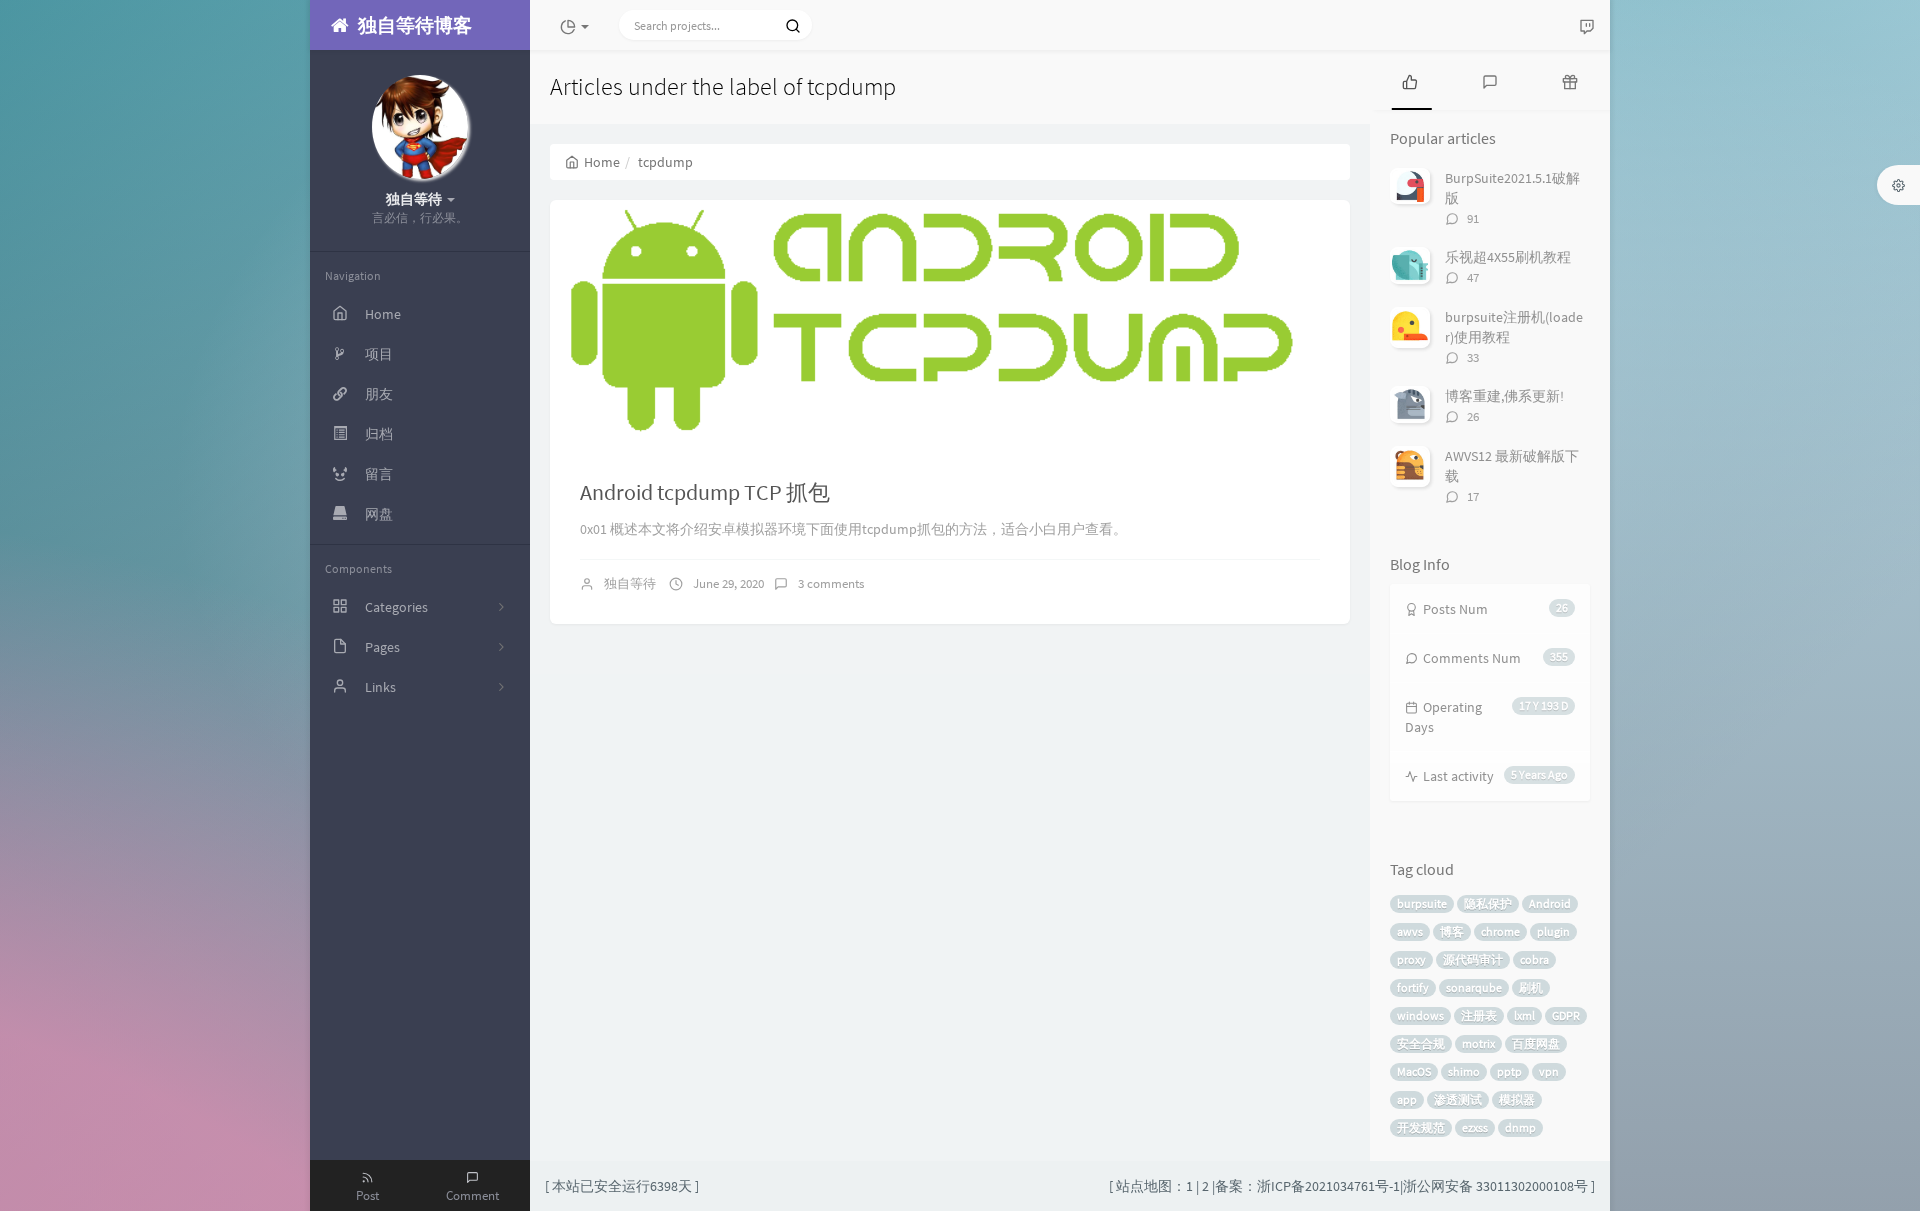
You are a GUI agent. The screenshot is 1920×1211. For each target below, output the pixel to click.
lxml (1524, 1015)
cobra (1534, 959)
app (1407, 1099)
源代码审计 (1473, 959)
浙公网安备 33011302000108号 (1495, 1186)
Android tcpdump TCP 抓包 (705, 492)
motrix (1478, 1043)
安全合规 (1421, 1043)
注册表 (1479, 1015)
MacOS (1414, 1071)
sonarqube (1474, 987)
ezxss (1475, 1127)
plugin (1553, 931)
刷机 (1531, 987)
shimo (1464, 1071)
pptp (1509, 1071)
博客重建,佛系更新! (1504, 396)
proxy (1411, 959)
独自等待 (630, 583)
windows (1420, 1015)
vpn (1549, 1071)
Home (602, 162)
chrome (1500, 931)
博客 (1452, 931)
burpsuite (1422, 903)
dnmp (1520, 1127)
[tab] (1410, 80)
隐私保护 (1488, 903)
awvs (1410, 931)
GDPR (1566, 1015)
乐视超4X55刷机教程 (1508, 257)
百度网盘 (1536, 1043)
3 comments (831, 583)
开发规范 (1421, 1127)
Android (1550, 903)
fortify (1413, 987)
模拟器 (1517, 1099)
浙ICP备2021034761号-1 (1328, 1186)
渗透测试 (1458, 1099)
